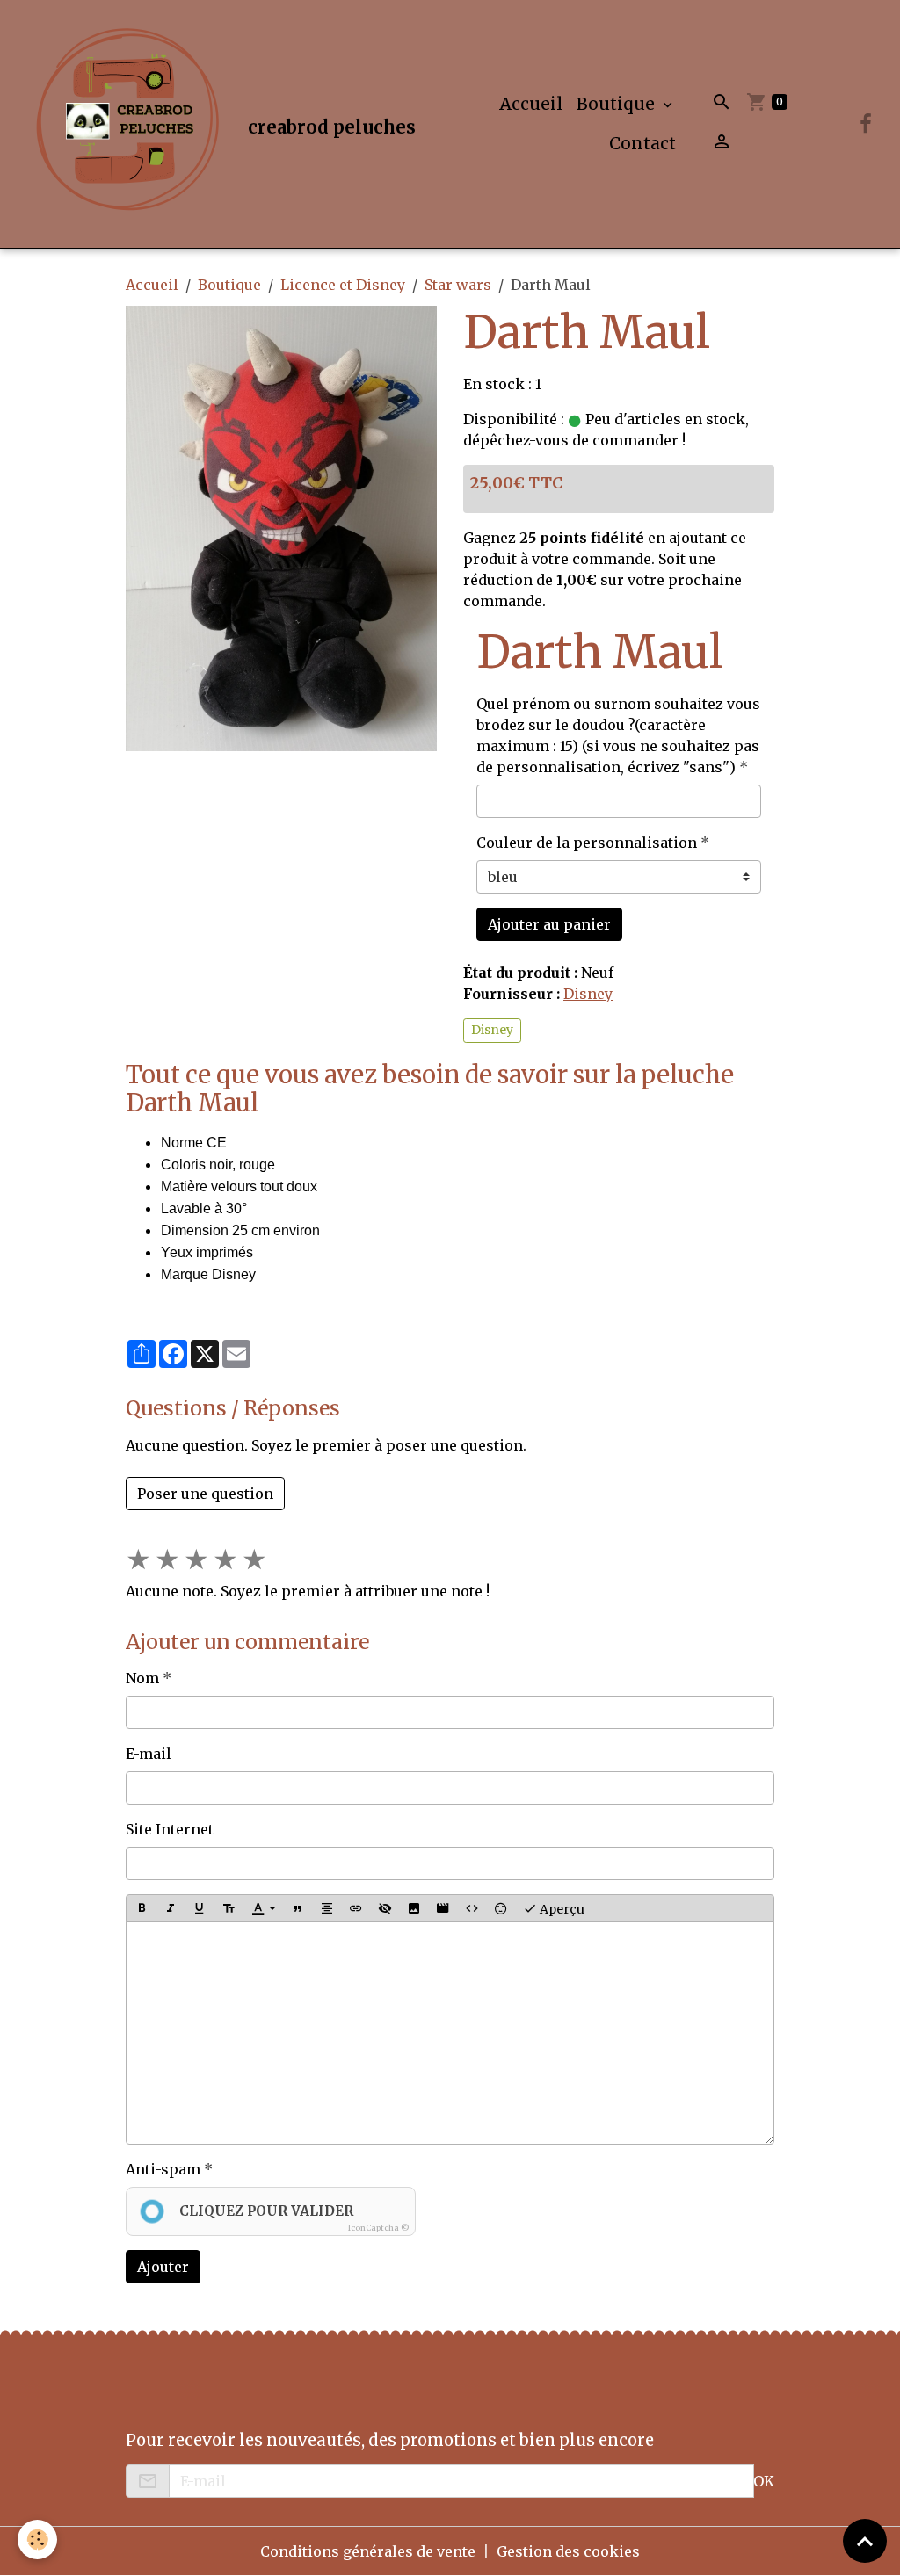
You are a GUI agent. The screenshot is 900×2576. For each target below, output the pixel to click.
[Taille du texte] (229, 1908)
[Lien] (356, 1908)
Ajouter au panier (549, 924)
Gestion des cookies (568, 2551)
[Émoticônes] (501, 1908)
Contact (642, 143)
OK (764, 2481)
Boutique (618, 104)
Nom (142, 1678)
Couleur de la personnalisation (587, 843)
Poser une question (205, 1494)
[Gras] (142, 1908)
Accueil (531, 104)
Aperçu (561, 1909)
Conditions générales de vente (368, 2551)
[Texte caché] (385, 1908)
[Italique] (171, 1908)
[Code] (472, 1908)
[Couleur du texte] (264, 1908)
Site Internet (170, 1829)
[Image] (414, 1908)
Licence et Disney (343, 285)
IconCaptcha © (379, 2228)
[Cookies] (37, 2540)
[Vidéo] (443, 1908)
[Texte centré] (327, 1908)
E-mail (149, 1754)
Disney (588, 994)
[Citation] (298, 1908)
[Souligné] (200, 1908)
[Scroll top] (865, 2541)
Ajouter (163, 2267)
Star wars (458, 285)
